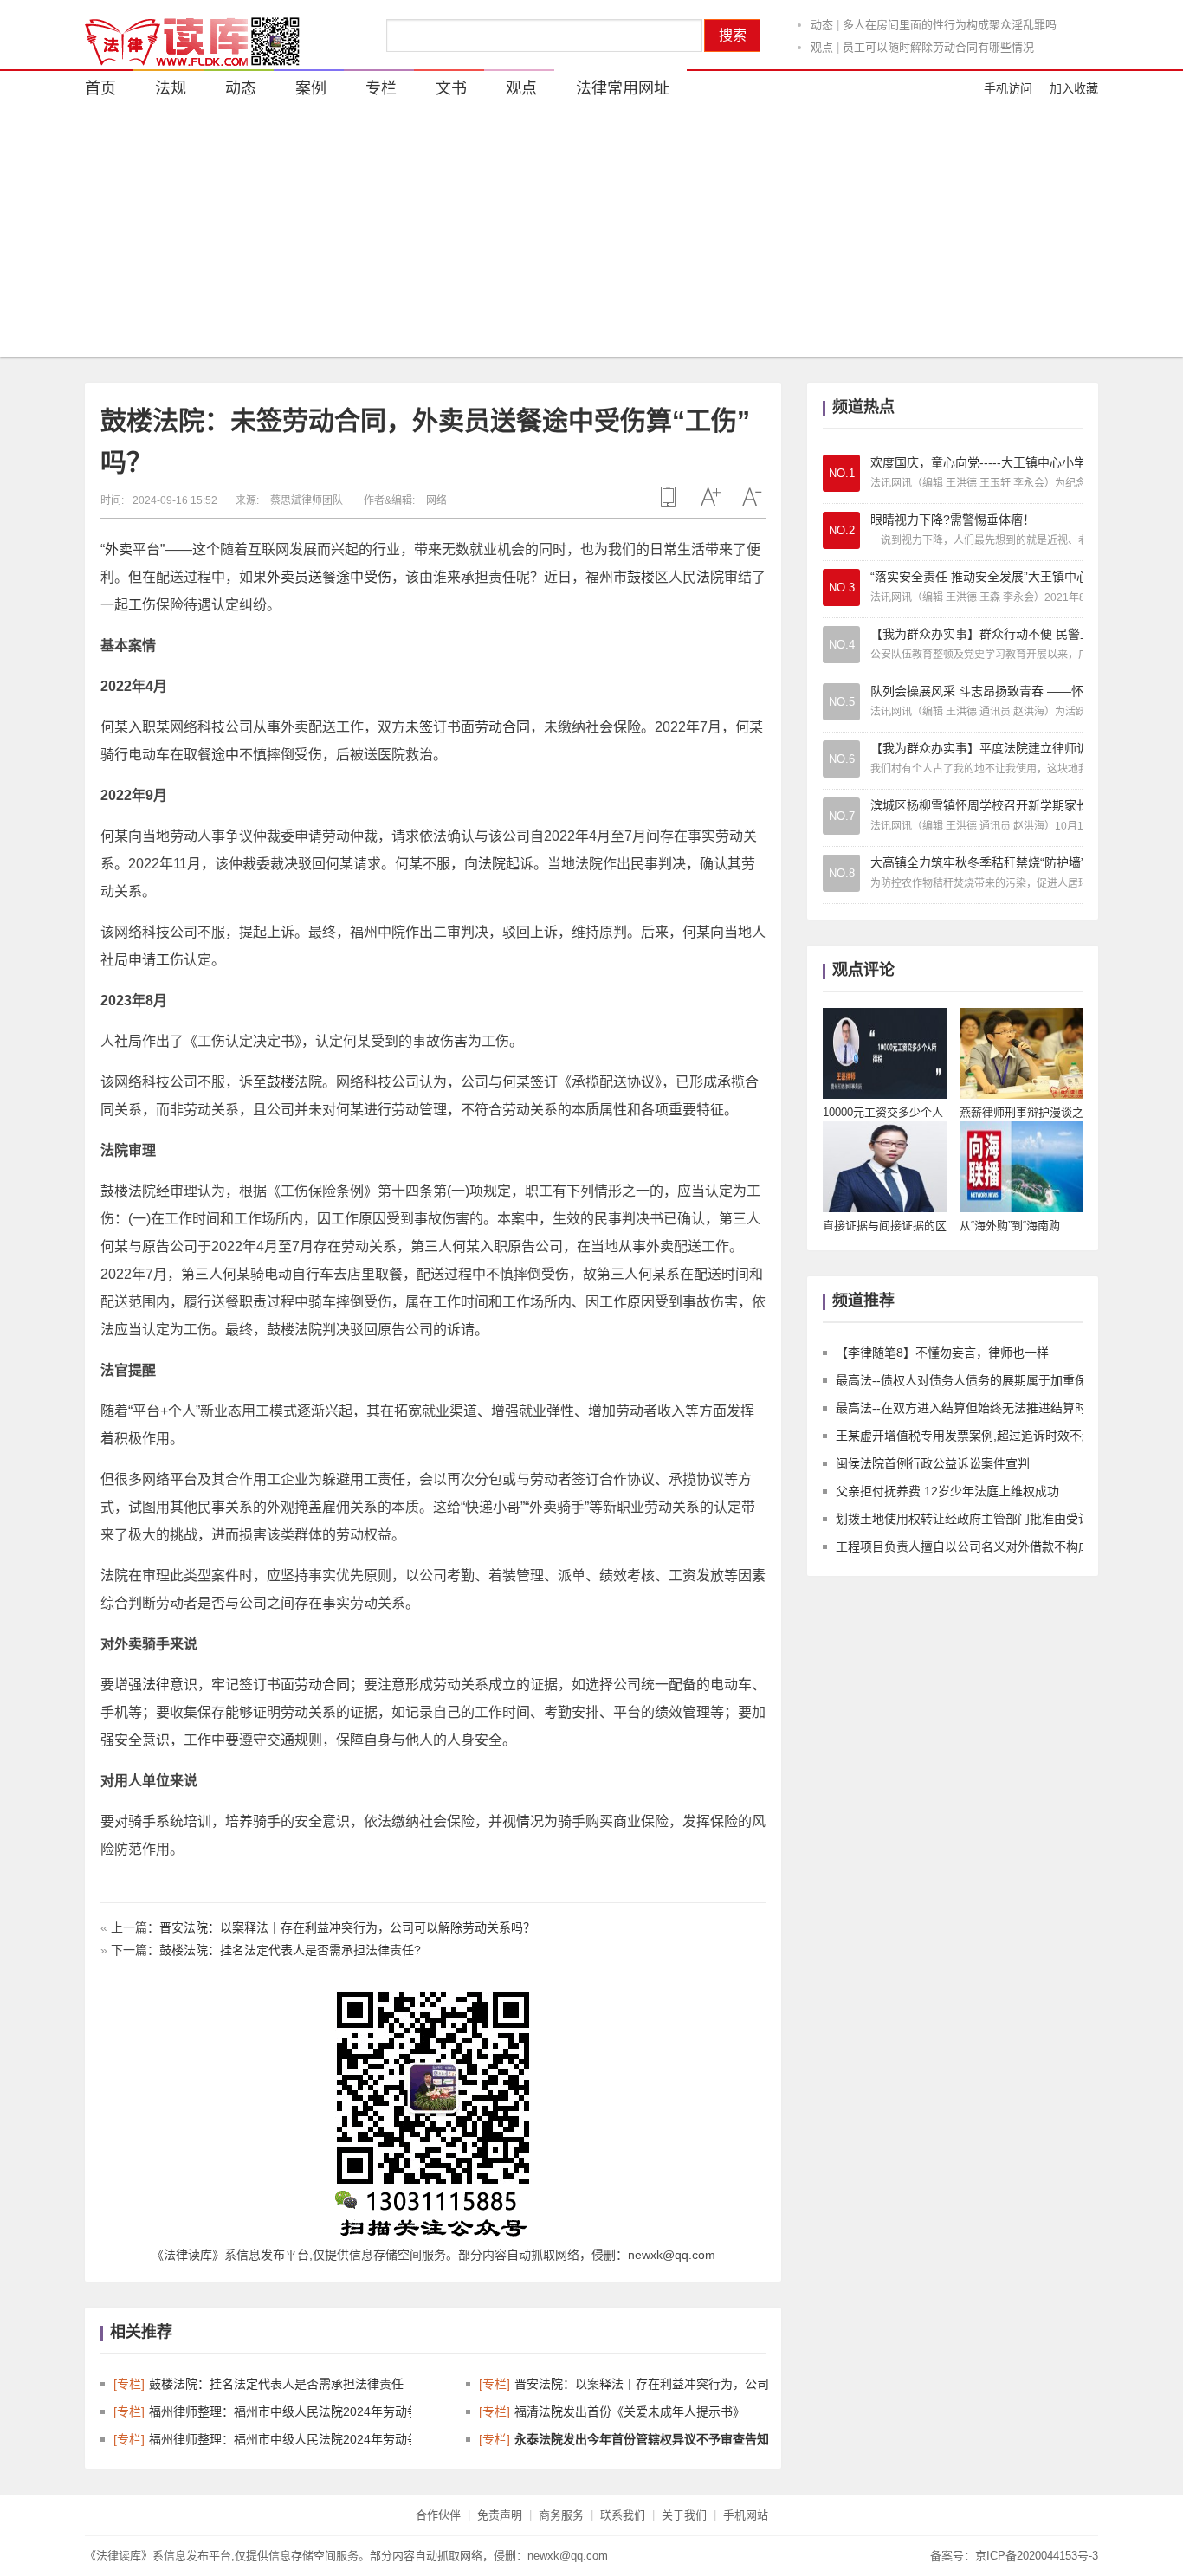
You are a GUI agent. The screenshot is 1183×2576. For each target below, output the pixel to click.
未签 (419, 727)
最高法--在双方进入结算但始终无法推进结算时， (967, 1408)
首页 (100, 88)
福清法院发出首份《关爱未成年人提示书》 (630, 2411)
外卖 (119, 549)
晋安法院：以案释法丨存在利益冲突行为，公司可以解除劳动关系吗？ (347, 1927)
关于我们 (684, 2515)
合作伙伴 (438, 2515)
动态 (822, 23)
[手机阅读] (669, 497)
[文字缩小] (752, 497)
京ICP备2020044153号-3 (1037, 2556)
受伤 (378, 577)
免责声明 (500, 2515)
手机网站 (746, 2515)
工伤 (142, 605)
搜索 (733, 35)
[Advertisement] (591, 236)
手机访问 (1008, 88)
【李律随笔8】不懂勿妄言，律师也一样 (942, 1353)
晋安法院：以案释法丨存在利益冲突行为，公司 (642, 2384)
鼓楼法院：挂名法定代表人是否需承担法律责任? (290, 1950)
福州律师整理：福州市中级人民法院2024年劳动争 (284, 2411)
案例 (311, 88)
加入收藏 (1074, 88)
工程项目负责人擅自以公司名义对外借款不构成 (963, 1546)
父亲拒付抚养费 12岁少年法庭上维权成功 (947, 1491)
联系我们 (623, 2515)
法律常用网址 (623, 88)
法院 (710, 577)
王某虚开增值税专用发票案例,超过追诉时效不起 (965, 1436)
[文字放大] (710, 497)
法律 (156, 1685)
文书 (451, 88)
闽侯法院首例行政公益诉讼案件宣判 (933, 1463)
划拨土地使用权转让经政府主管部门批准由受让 (963, 1519)
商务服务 (561, 2515)
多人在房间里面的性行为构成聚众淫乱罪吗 (950, 23)
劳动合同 (502, 727)
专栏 (381, 88)
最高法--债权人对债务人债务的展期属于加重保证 (967, 1380)
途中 (350, 577)
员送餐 (315, 577)
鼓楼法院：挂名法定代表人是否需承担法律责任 (276, 2384)
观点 (822, 45)
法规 (171, 88)
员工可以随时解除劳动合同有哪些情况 (938, 45)
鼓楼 (641, 577)
